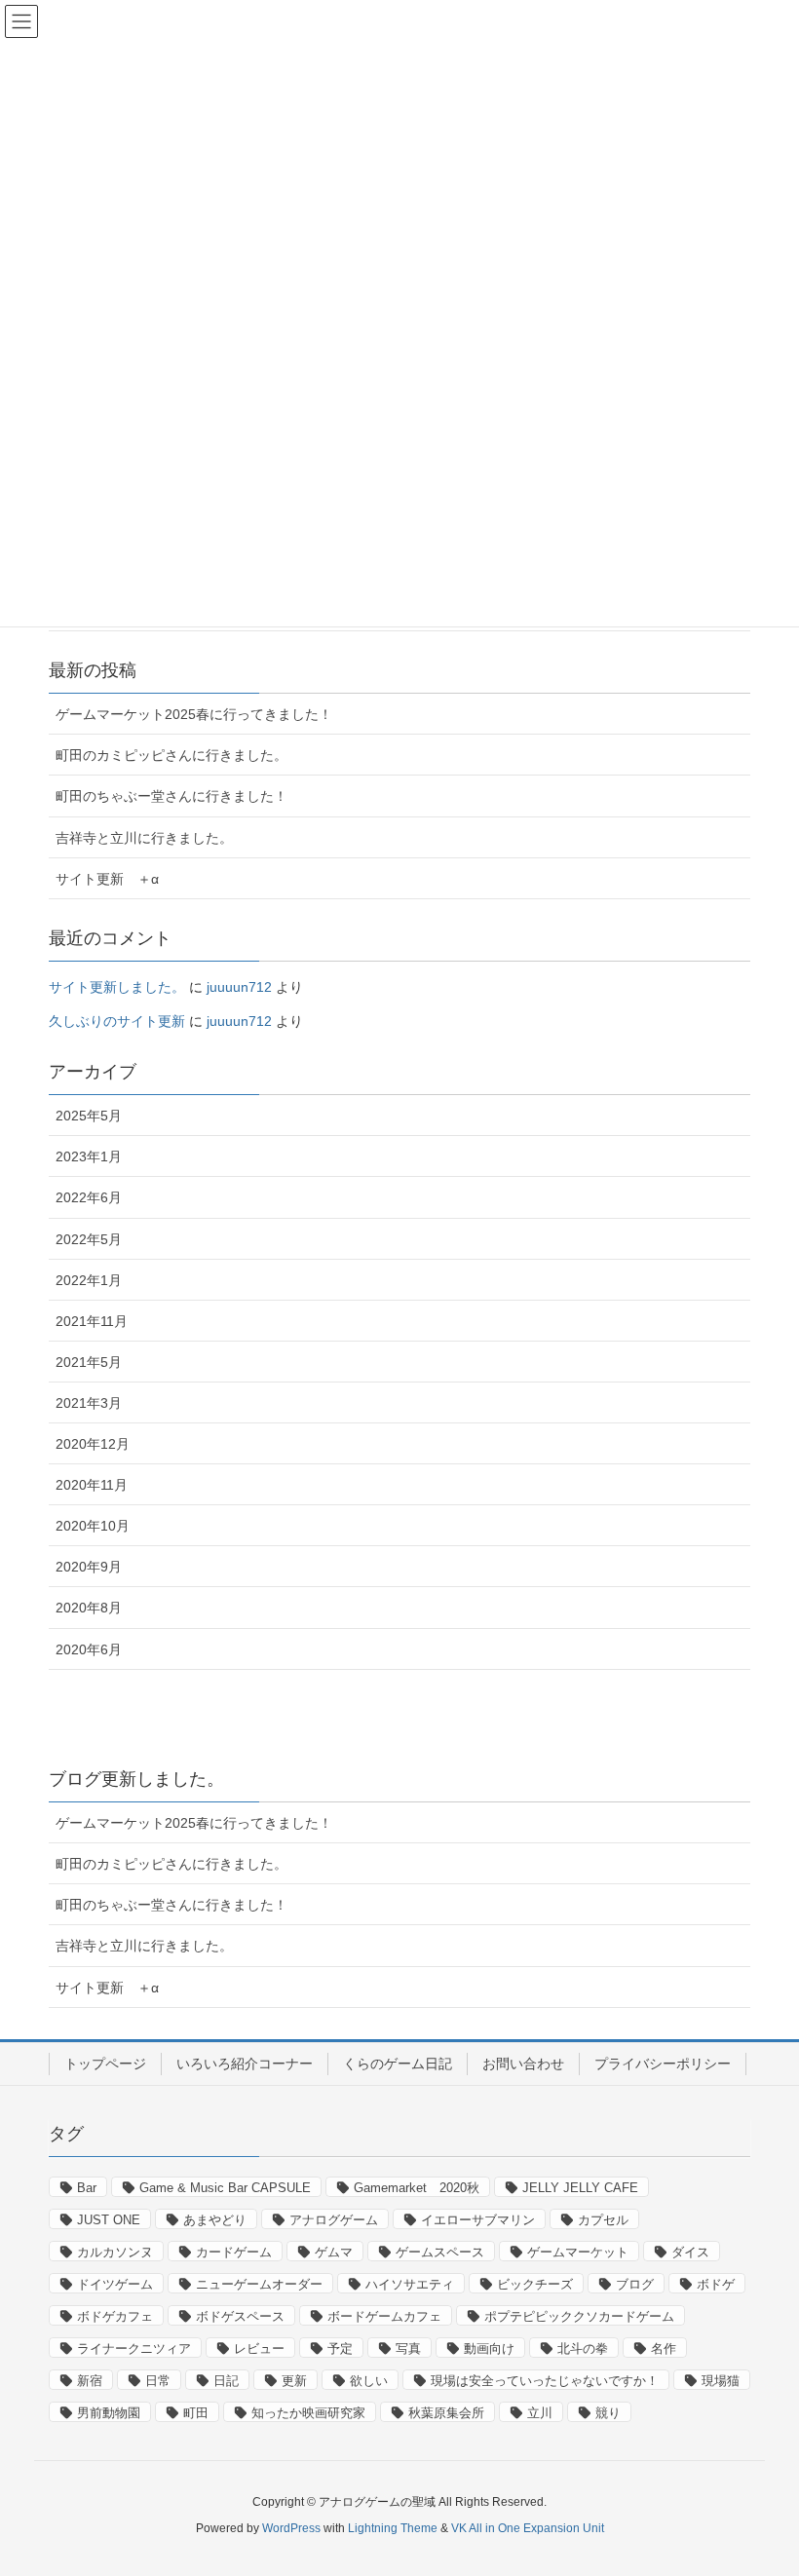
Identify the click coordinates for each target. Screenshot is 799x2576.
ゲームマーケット (578, 2252)
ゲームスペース (440, 2252)
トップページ (105, 2064)
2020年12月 (93, 1444)
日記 (226, 2381)
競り (608, 2413)
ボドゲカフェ (115, 2316)
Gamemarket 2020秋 (417, 2188)
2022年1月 (89, 1280)
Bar (87, 2188)
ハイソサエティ (410, 2284)
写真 (408, 2349)
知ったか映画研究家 (308, 2413)
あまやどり (215, 2220)
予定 (340, 2349)
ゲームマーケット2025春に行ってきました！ (194, 714)
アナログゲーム (334, 2220)
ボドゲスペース (240, 2316)
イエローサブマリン (478, 2220)
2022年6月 (89, 1197)
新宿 (90, 2381)
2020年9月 (89, 1567)
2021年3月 (89, 1403)
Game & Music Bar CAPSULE (225, 2188)
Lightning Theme (393, 2528)
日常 (158, 2381)
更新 (294, 2381)
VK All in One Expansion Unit (528, 2528)
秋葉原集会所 (446, 2413)
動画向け (489, 2349)
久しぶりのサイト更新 (117, 1021)
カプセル (603, 2220)
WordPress (291, 2528)
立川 (540, 2413)
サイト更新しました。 (117, 987)
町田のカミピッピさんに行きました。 (171, 755)
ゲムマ (334, 2252)
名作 (664, 2349)
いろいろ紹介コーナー (245, 2064)
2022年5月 (89, 1239)
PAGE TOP (761, 2481)
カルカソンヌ (115, 2252)
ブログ (635, 2284)
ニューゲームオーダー (259, 2284)
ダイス (690, 2252)
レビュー (259, 2349)
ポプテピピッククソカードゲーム (579, 2316)
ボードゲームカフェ (384, 2316)
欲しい (369, 2381)
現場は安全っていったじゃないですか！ (545, 2381)
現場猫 (721, 2381)
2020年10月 (93, 1526)
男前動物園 (109, 2413)
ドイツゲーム (115, 2284)
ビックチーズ (535, 2284)
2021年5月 (89, 1362)
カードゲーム (234, 2252)
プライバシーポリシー (663, 2064)
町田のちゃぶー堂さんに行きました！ (171, 796)
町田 (196, 2413)
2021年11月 (92, 1321)
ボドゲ (716, 2284)
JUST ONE (109, 2220)
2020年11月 (92, 1485)
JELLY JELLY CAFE (580, 2188)
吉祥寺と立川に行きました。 (144, 838)
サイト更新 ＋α (107, 879)
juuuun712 (239, 987)
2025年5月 (89, 1116)
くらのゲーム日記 (398, 2064)
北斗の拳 (583, 2349)
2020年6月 (89, 1649)
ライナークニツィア (134, 2349)
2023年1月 (89, 1156)
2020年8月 (89, 1608)
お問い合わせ (523, 2064)
